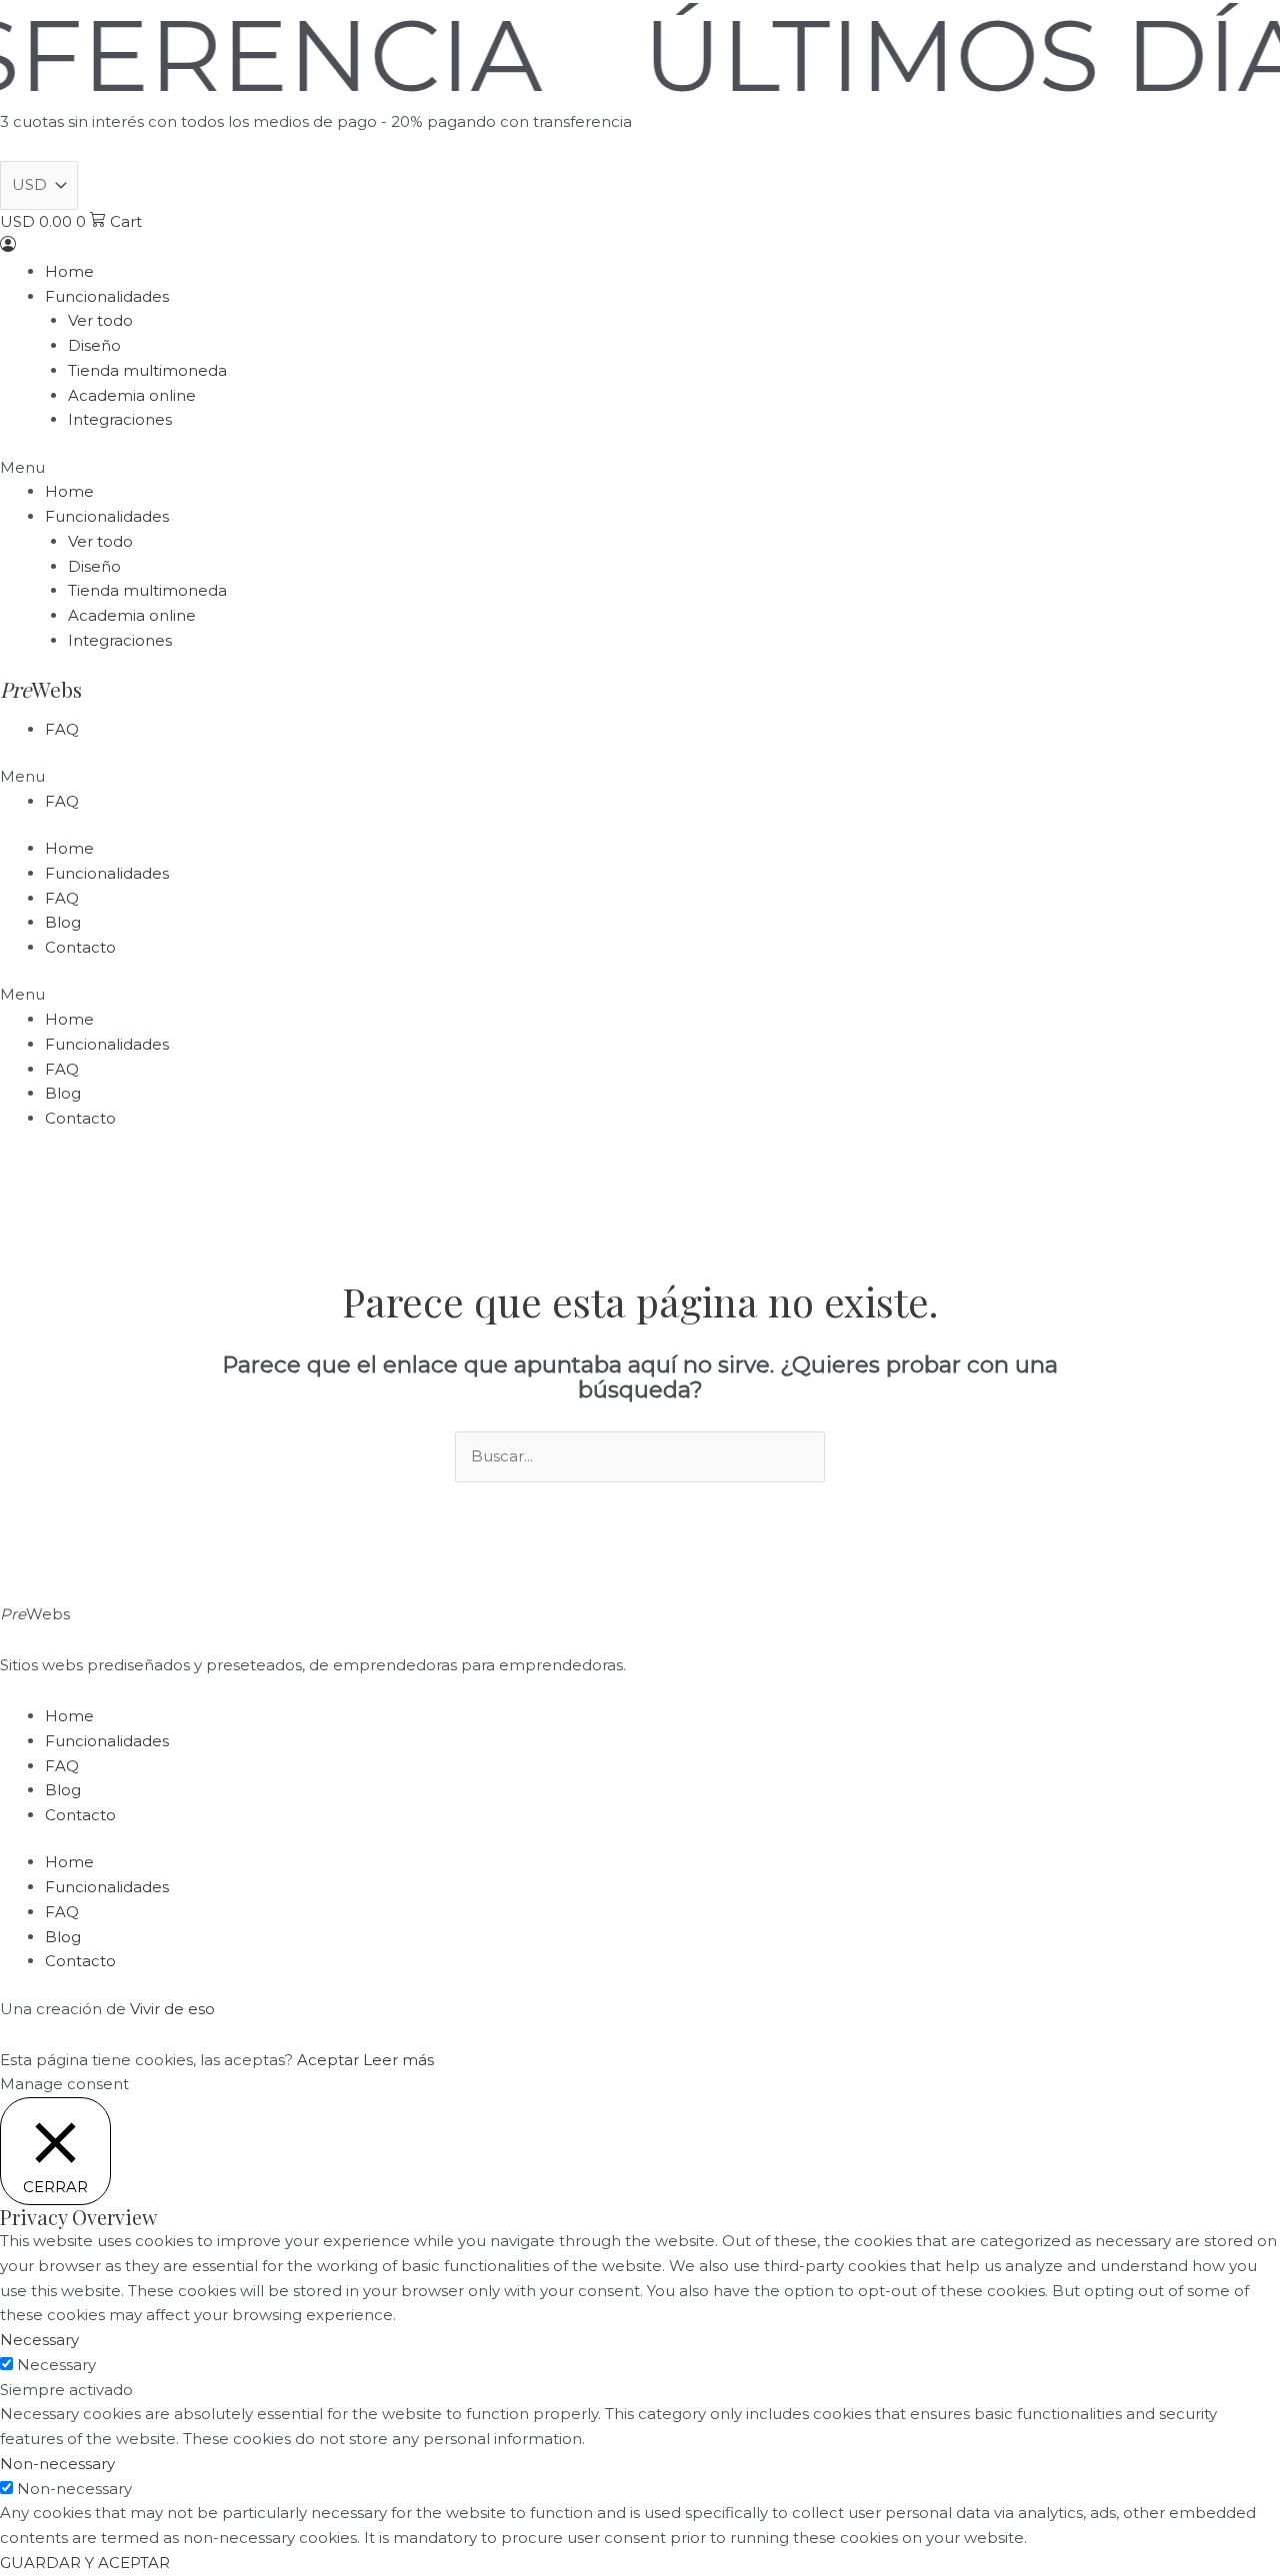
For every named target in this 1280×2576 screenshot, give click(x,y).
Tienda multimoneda (147, 370)
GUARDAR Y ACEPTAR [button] (85, 2563)
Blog (63, 922)
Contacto (80, 947)
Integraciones (120, 419)
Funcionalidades (107, 296)
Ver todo (100, 320)
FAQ (62, 729)
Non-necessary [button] (57, 2464)
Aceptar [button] (328, 2060)
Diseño (94, 345)
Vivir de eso (172, 2009)
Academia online (132, 395)
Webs (41, 689)
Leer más (398, 2060)
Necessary (56, 2365)
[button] (640, 468)
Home (69, 271)
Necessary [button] (39, 2340)
